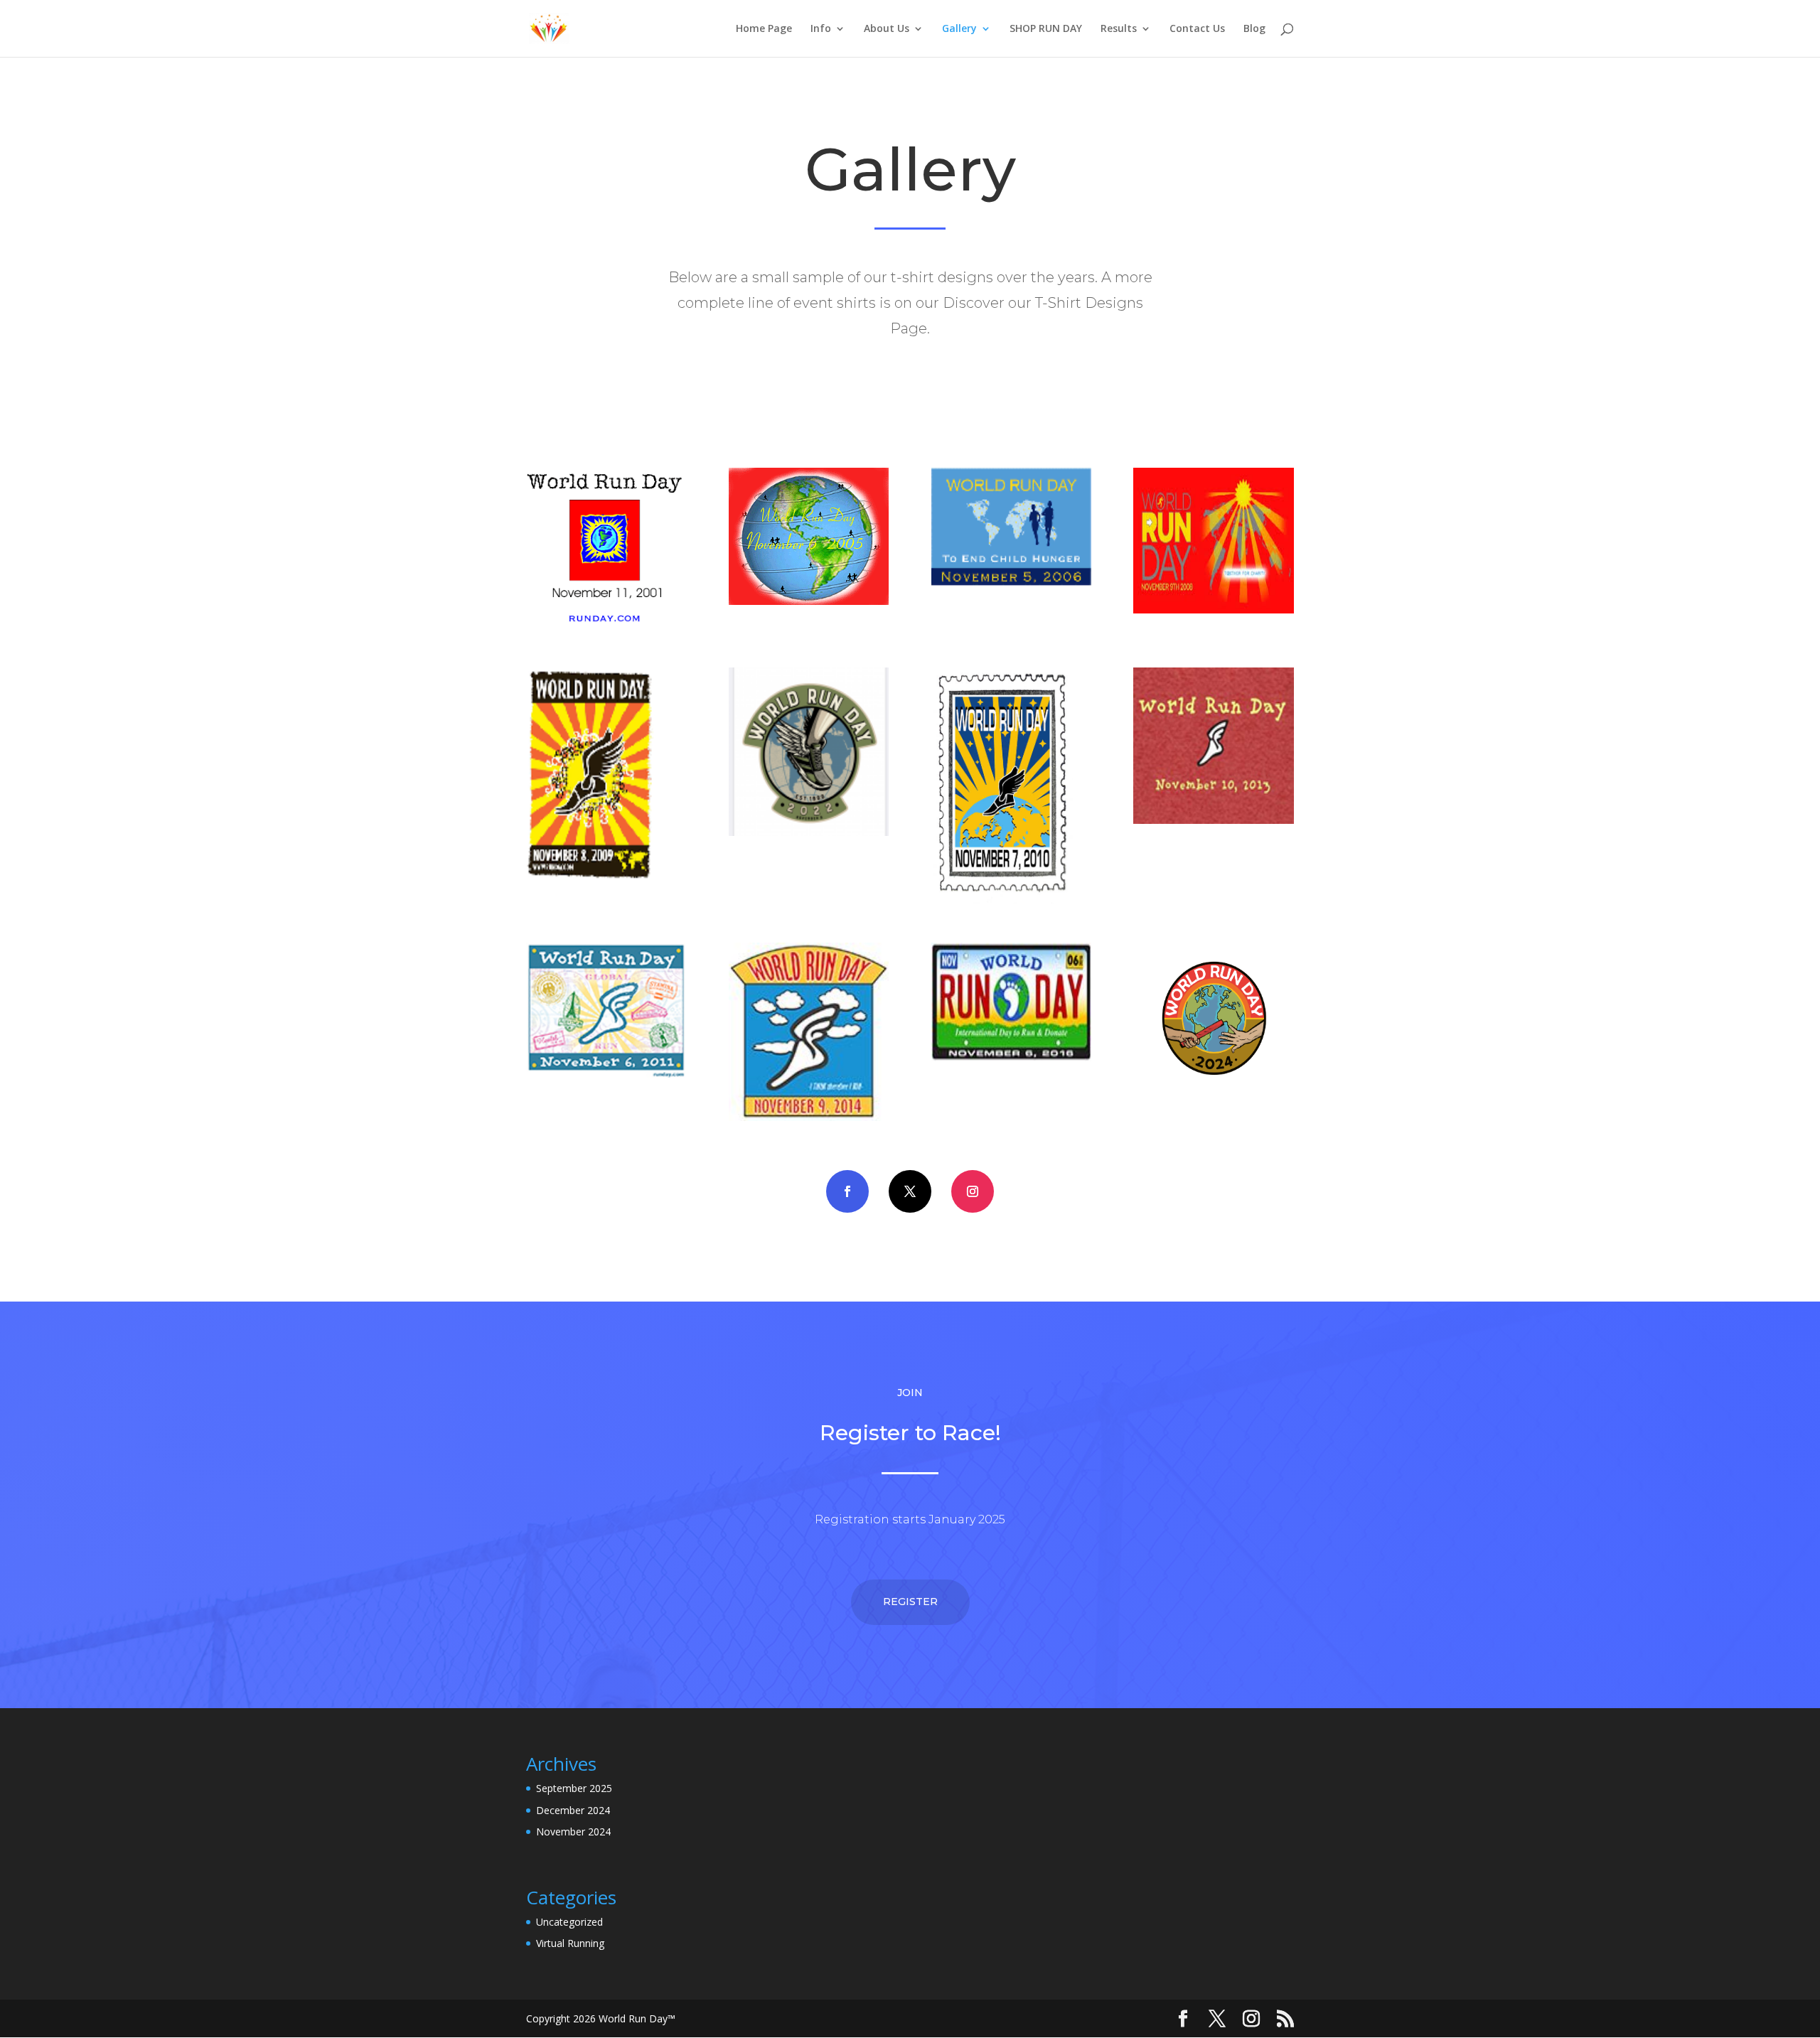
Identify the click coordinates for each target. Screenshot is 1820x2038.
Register (910, 1602)
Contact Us (1197, 29)
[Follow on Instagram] (973, 1191)
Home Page (764, 29)
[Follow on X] (910, 1191)
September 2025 (574, 1788)
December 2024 (573, 1810)
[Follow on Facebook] (847, 1191)
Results (1119, 29)
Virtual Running (570, 1943)
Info (821, 29)
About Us (887, 29)
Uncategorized (569, 1922)
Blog (1254, 29)
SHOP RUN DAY (1046, 29)
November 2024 (573, 1831)
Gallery (959, 29)
